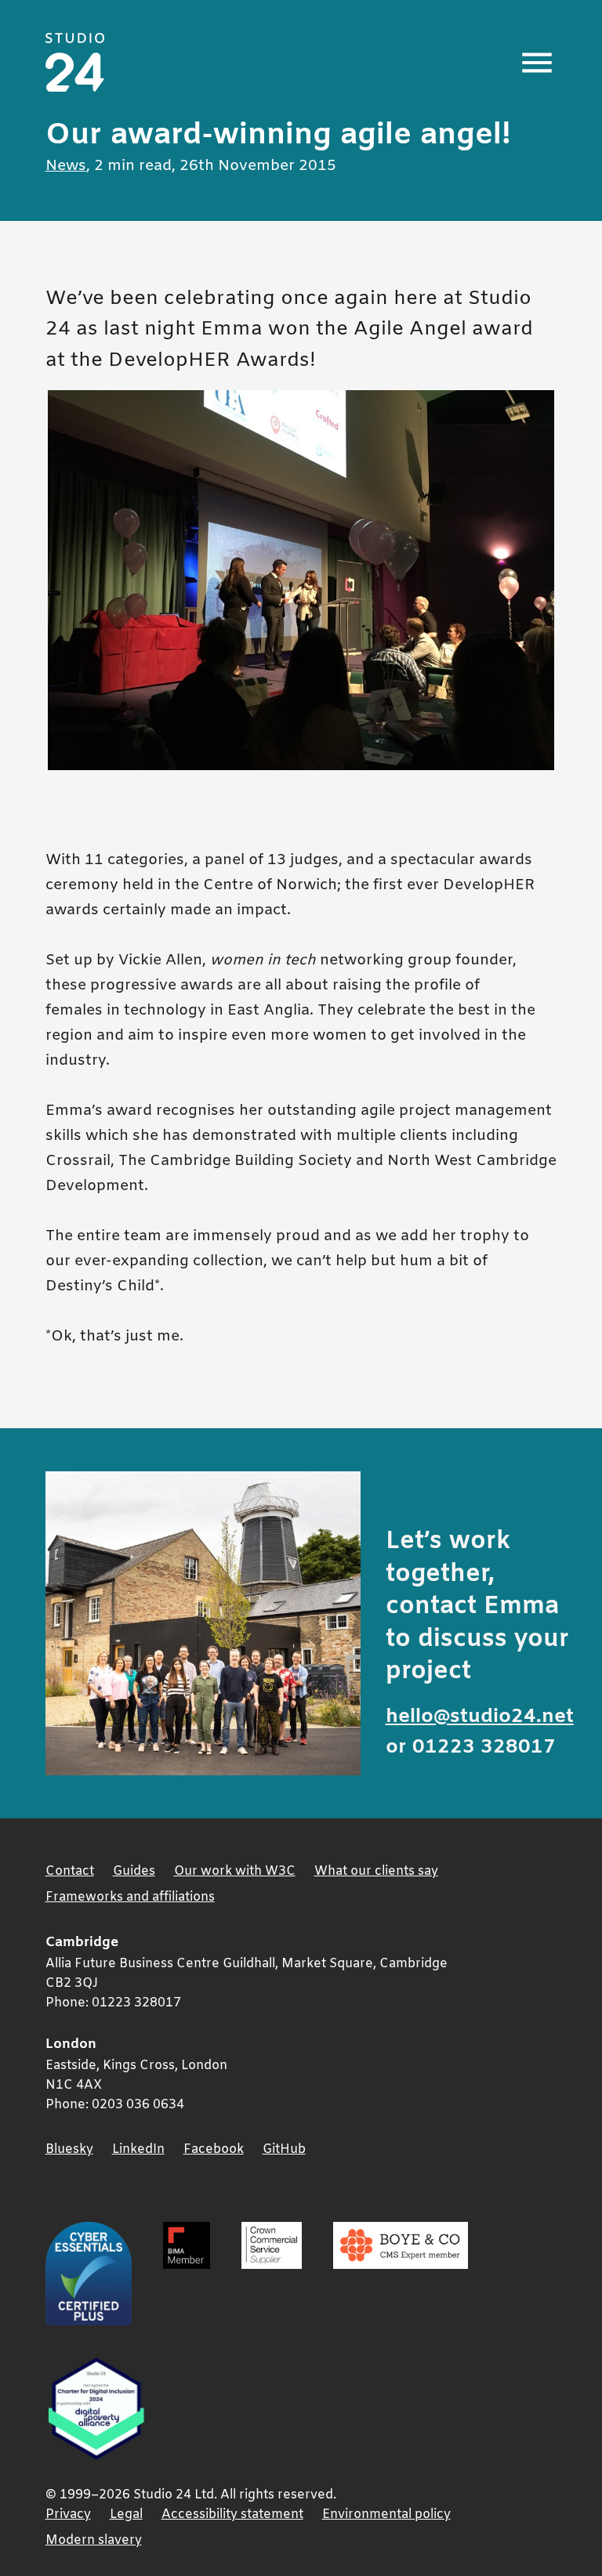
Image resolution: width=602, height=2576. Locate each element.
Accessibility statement (232, 2514)
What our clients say (376, 1871)
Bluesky (69, 2149)
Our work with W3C (235, 1871)
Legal (126, 2514)
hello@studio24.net (480, 1717)
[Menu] (537, 63)
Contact (70, 1871)
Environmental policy (386, 2514)
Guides (134, 1871)
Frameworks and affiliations (130, 1897)
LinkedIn (138, 2149)
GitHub (284, 2149)
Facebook (214, 2149)
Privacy (68, 2514)
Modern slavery (94, 2540)
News (66, 166)
